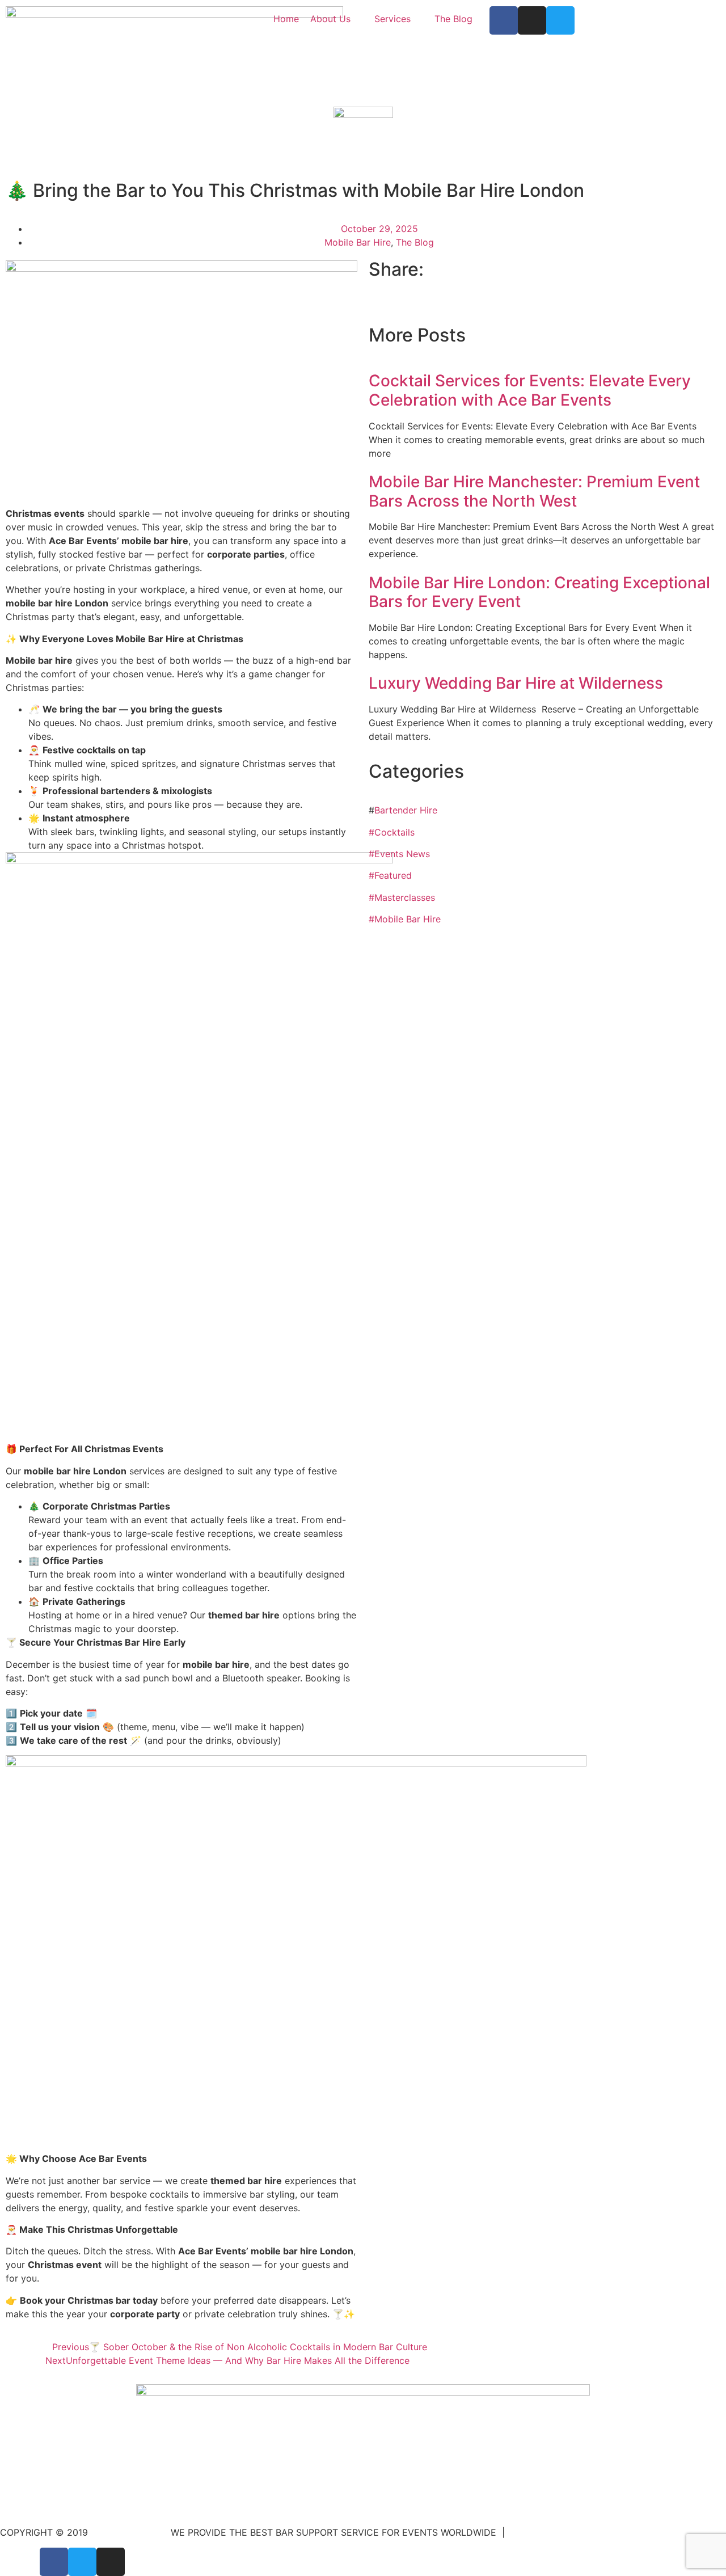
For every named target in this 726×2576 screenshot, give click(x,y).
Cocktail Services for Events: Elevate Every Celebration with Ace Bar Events (530, 390)
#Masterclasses (402, 897)
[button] (372, 308)
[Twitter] (560, 20)
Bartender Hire (406, 810)
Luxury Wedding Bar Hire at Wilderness (518, 683)
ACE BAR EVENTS (129, 2532)
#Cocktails (392, 832)
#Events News (399, 854)
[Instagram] (532, 20)
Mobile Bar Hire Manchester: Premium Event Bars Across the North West (534, 491)
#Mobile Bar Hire (405, 919)
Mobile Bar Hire (358, 242)
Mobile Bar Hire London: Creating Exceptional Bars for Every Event (539, 592)
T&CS (522, 2532)
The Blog (415, 242)
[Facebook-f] (504, 20)
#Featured (390, 875)
